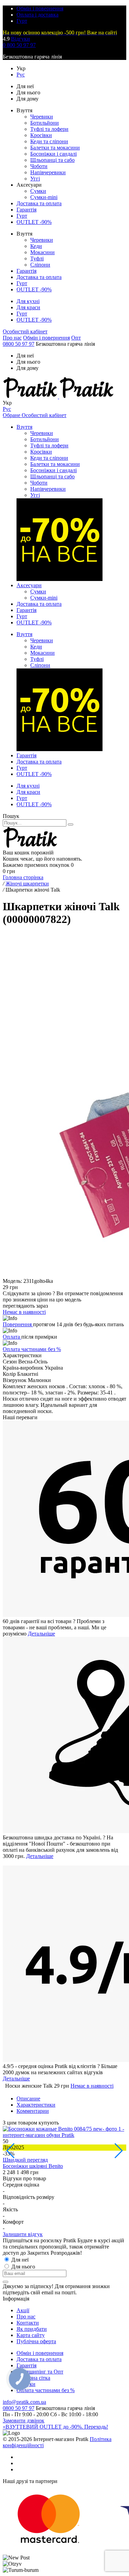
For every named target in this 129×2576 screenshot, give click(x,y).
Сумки (38, 191)
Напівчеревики (48, 172)
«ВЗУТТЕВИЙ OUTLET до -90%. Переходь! (55, 2427)
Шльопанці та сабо (52, 160)
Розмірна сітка (33, 2378)
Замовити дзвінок (24, 2421)
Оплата (12, 1337)
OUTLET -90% (34, 222)
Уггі (35, 179)
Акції (23, 2310)
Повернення (18, 1324)
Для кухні (28, 301)
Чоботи (39, 166)
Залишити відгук (23, 2234)
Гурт (22, 21)
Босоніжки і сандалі (53, 154)
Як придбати (32, 2329)
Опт (76, 338)
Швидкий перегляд (25, 2160)
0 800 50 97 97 (19, 45)
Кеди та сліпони (49, 141)
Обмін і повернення (40, 8)
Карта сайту (31, 2335)
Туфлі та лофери (49, 129)
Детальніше (41, 1634)
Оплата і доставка (37, 15)
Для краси (28, 307)
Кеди (36, 246)
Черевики (42, 117)
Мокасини (42, 252)
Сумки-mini (44, 197)
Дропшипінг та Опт (40, 2372)
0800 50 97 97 (19, 344)
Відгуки (20, 39)
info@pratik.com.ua (24, 2402)
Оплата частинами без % (32, 1349)
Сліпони (40, 265)
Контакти (28, 2323)
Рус (21, 75)
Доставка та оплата (39, 203)
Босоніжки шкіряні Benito (33, 2166)
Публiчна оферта (36, 2341)
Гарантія (26, 210)
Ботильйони (45, 123)
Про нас (12, 338)
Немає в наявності (92, 2086)
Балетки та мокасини (55, 148)
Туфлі (37, 258)
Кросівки (41, 135)
